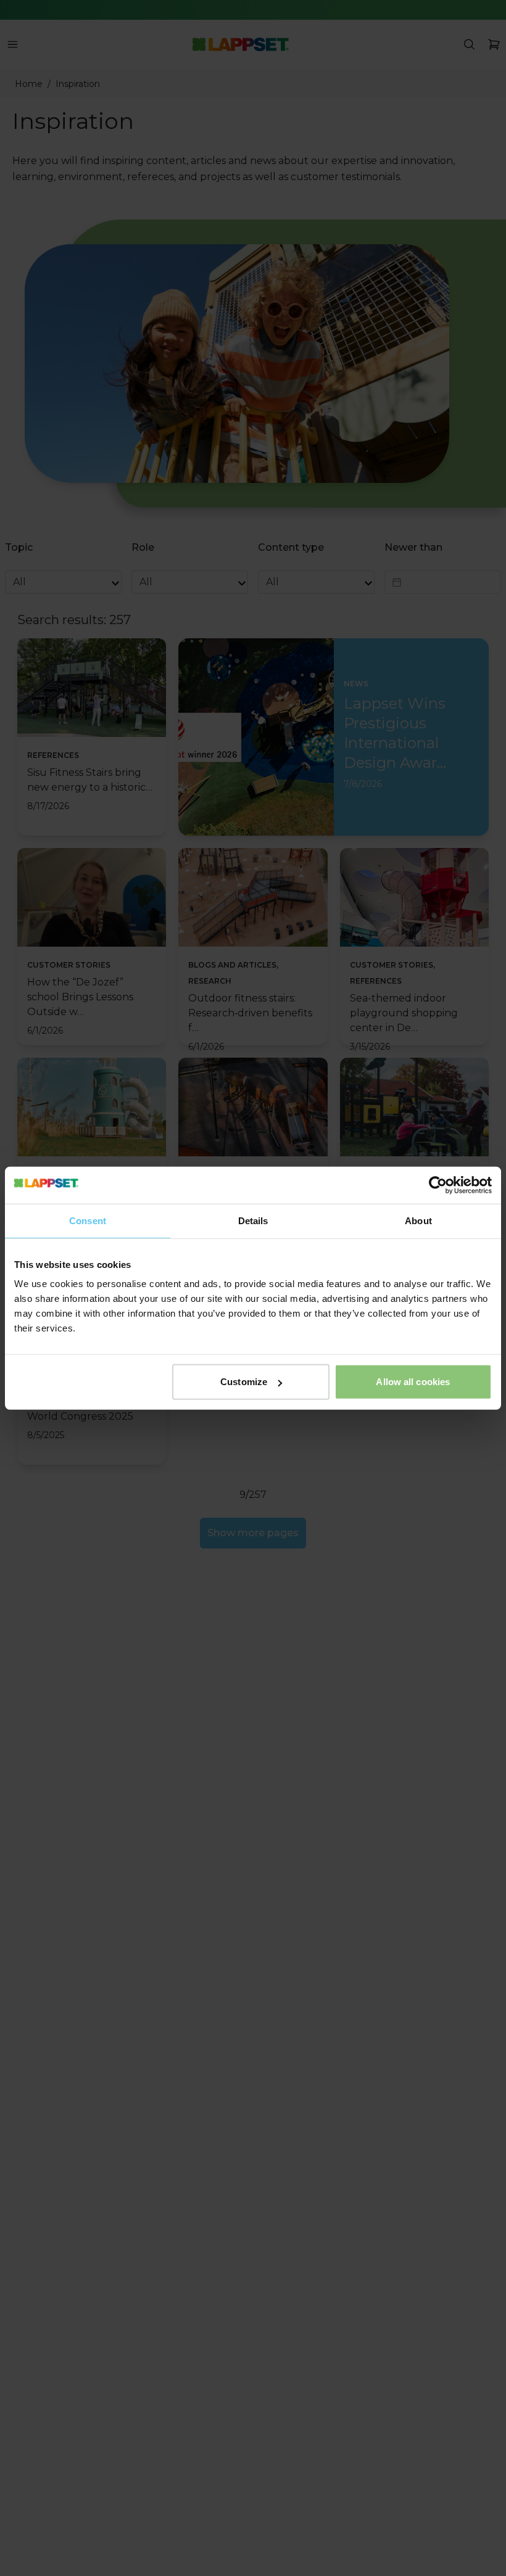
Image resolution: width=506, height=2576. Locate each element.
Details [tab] (253, 1220)
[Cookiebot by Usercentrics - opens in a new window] (438, 1185)
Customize (244, 1382)
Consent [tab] (88, 1220)
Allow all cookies (413, 1382)
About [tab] (418, 1220)
